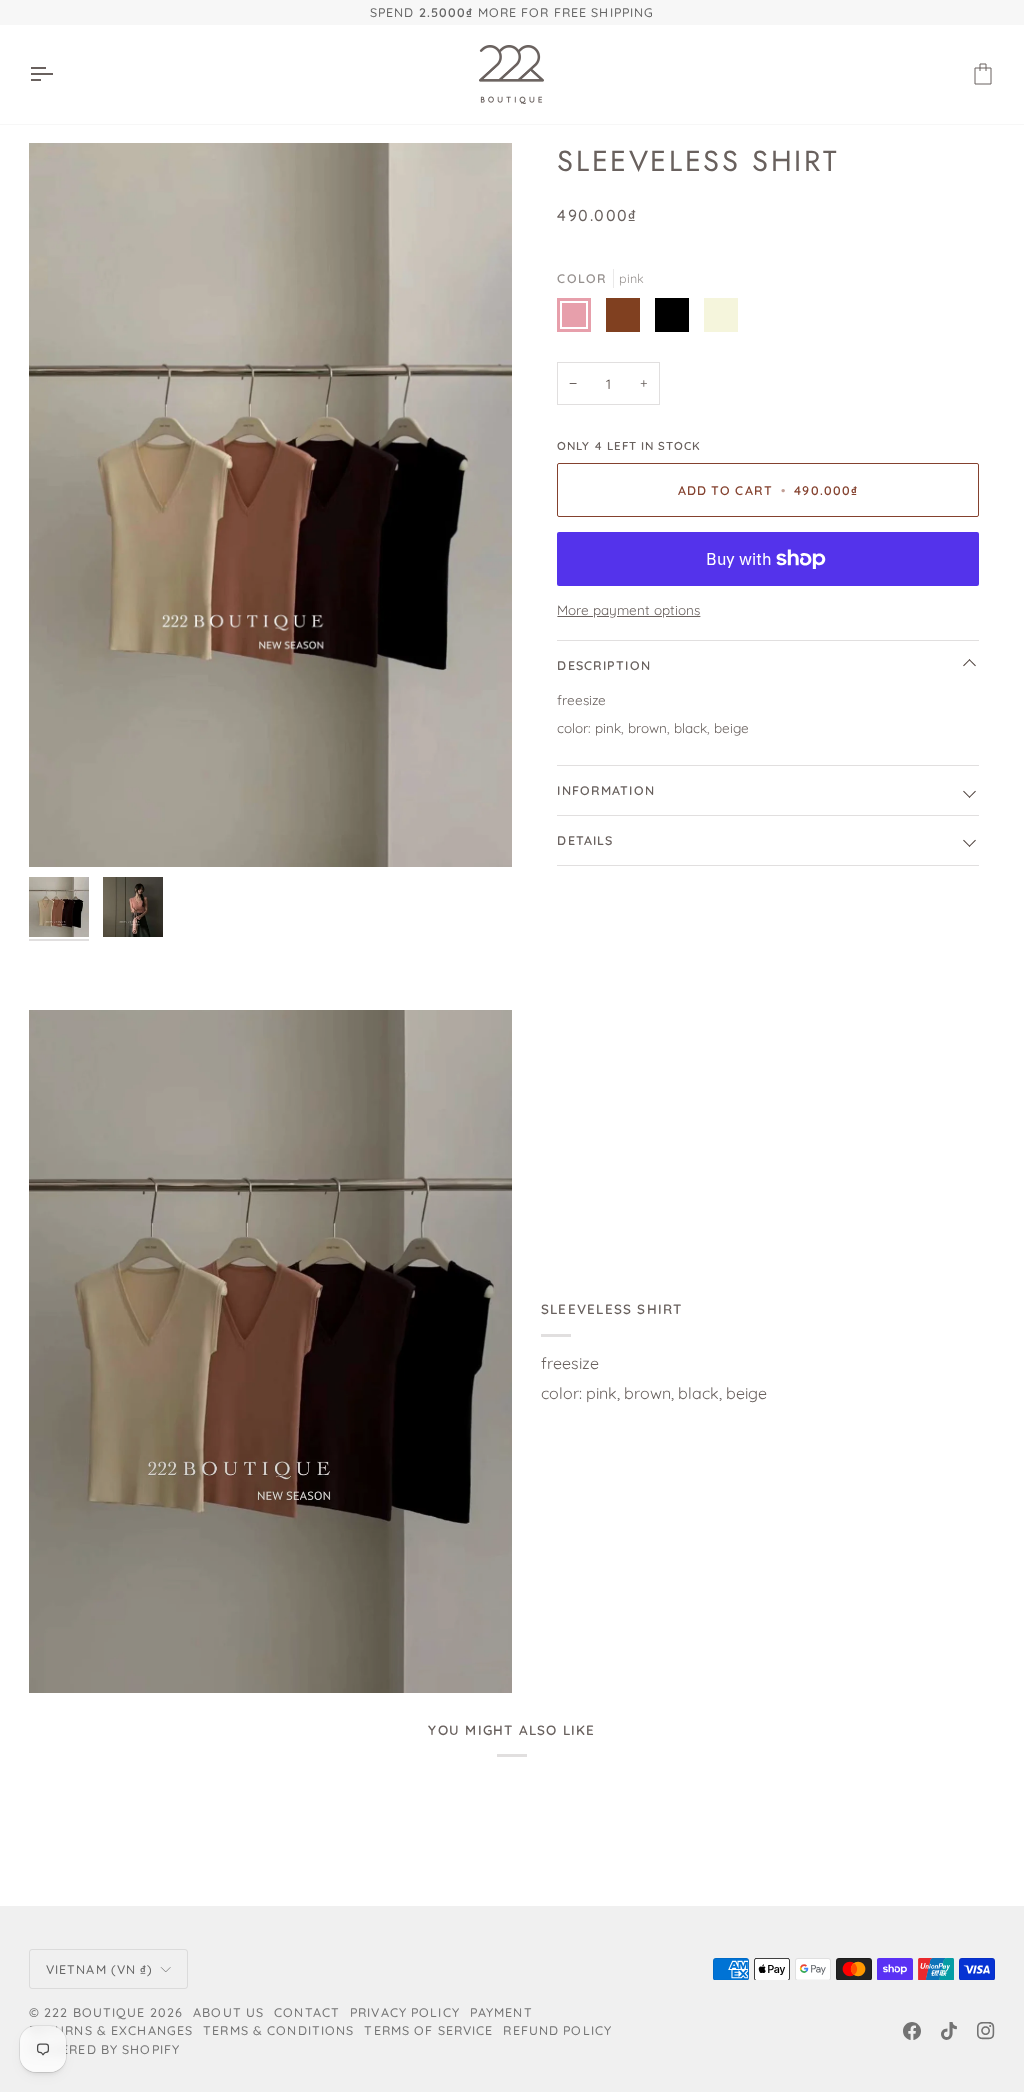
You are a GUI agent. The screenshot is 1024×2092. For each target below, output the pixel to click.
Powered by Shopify (104, 2049)
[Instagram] (986, 2031)
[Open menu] (59, 74)
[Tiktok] (949, 2031)
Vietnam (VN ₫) (100, 1969)
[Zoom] (270, 505)
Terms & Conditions (278, 2030)
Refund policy (557, 2030)
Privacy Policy (405, 2012)
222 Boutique (95, 2012)
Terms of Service (428, 2030)
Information (605, 790)
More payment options (628, 609)
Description (603, 665)
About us (228, 2012)
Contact (307, 2012)
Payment (501, 2012)
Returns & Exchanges (111, 2030)
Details (585, 840)
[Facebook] (912, 2031)
